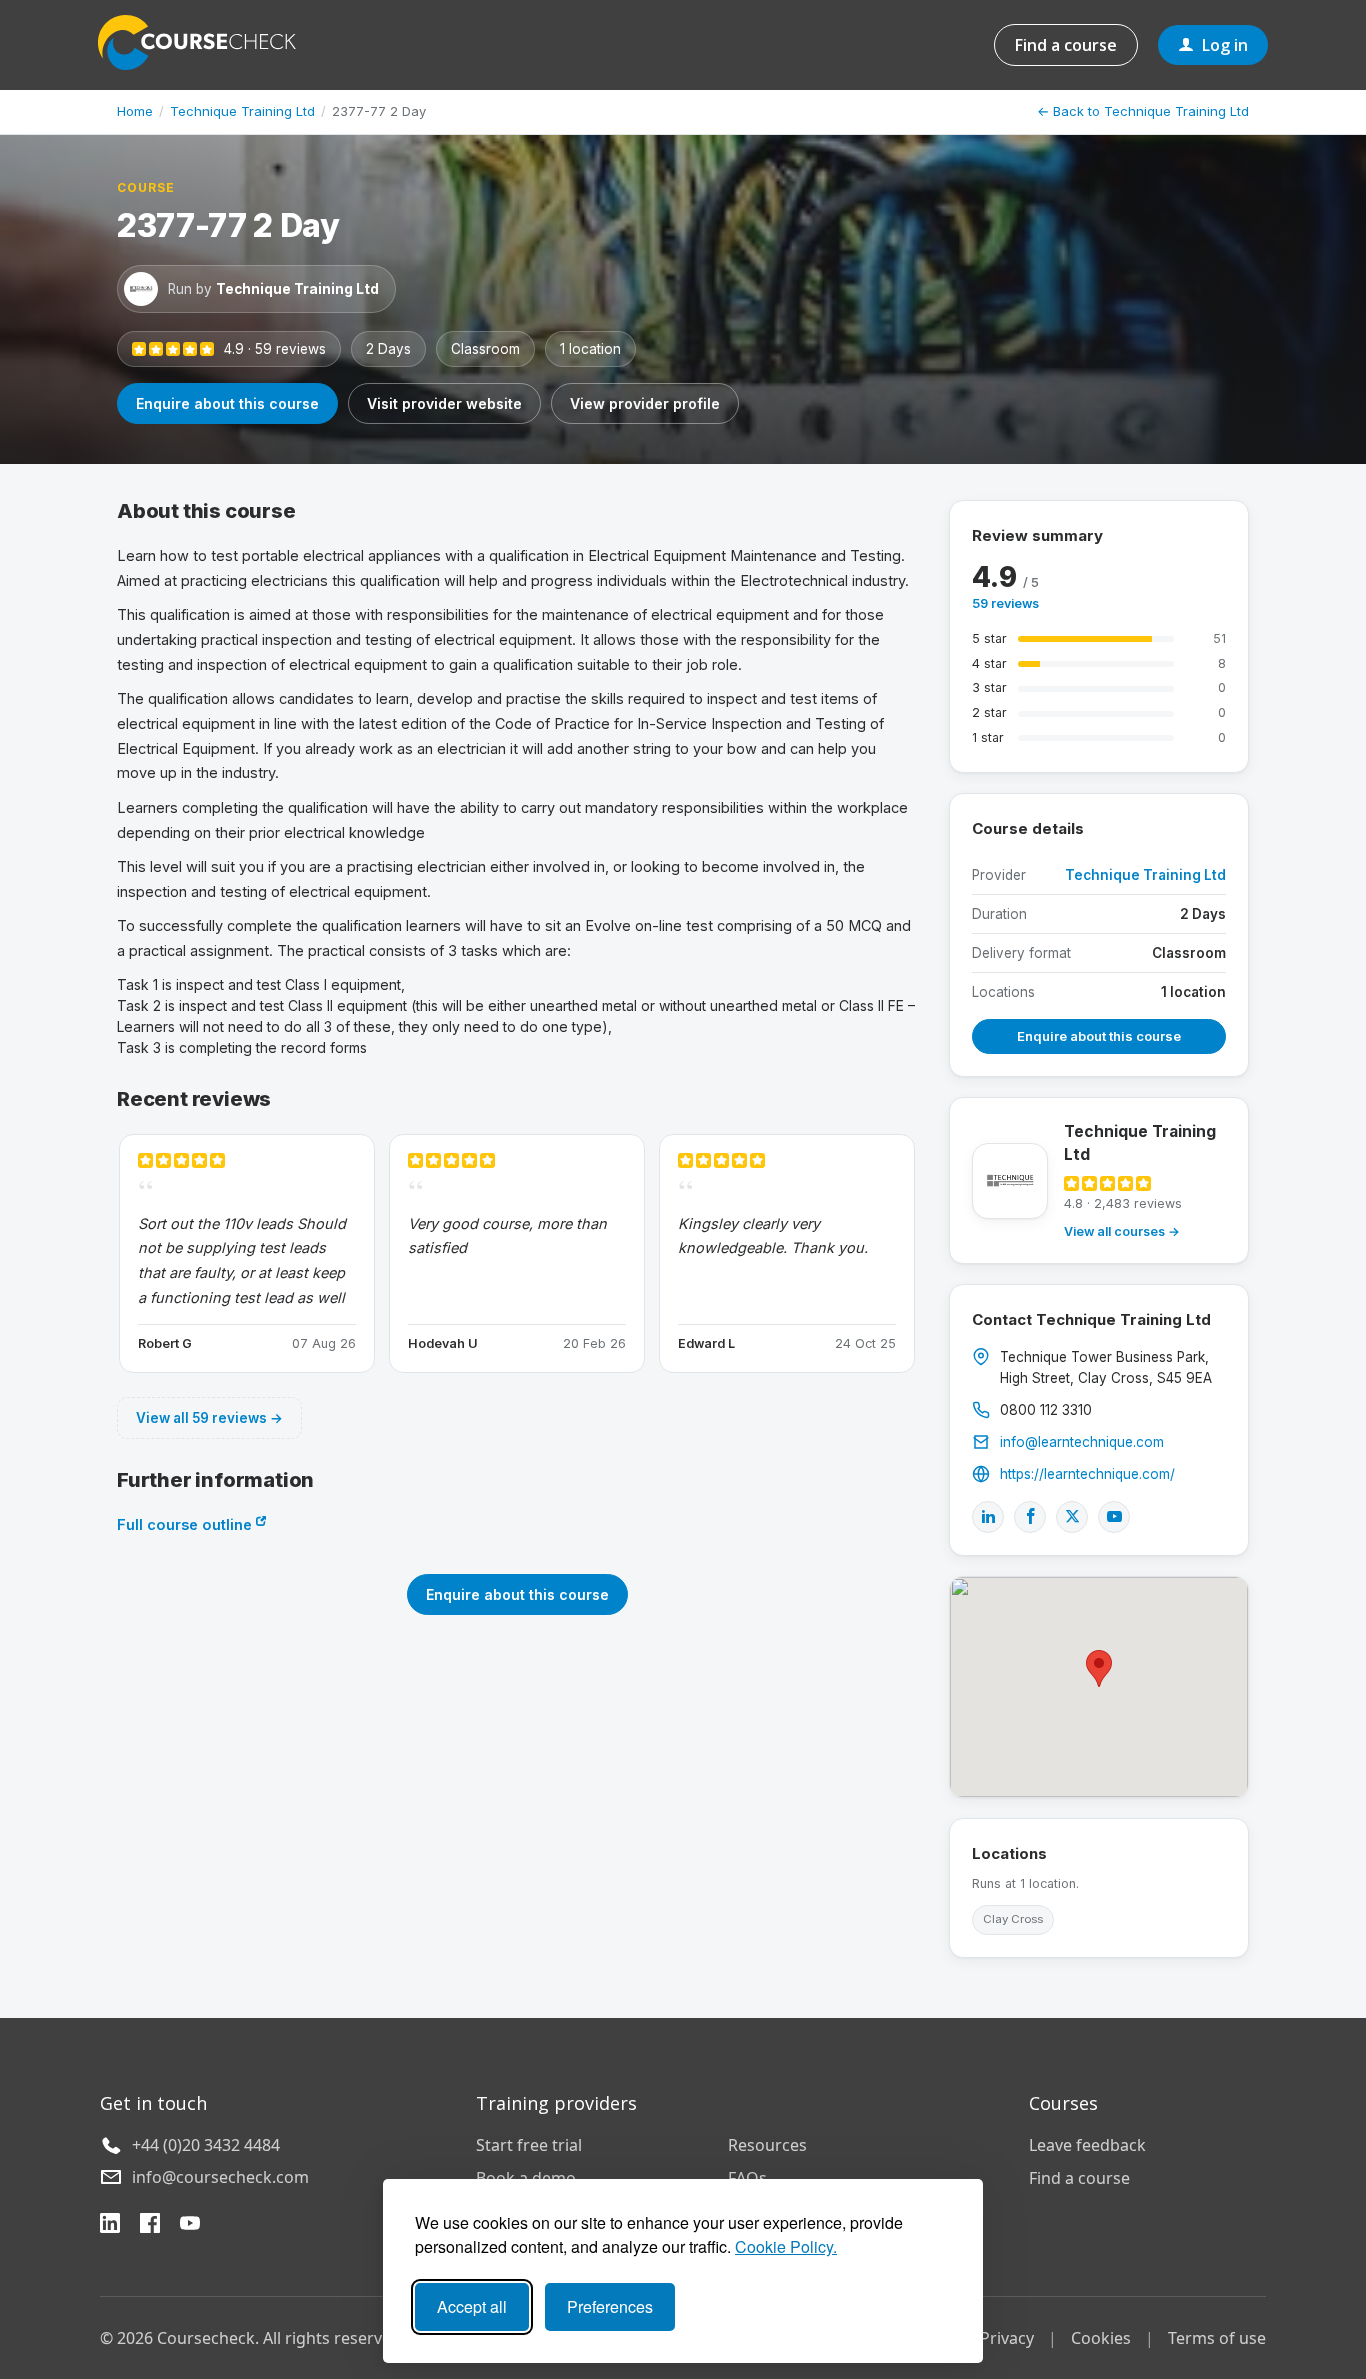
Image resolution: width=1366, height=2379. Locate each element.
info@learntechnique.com (1082, 1442)
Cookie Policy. (786, 2246)
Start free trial (529, 2145)
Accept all (472, 2306)
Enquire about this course (227, 403)
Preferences (610, 2306)
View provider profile (645, 403)
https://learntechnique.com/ (1087, 1474)
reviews (1005, 603)
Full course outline (186, 1524)
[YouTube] (190, 2226)
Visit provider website (444, 403)
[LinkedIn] (988, 1517)
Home (135, 111)
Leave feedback (1087, 2145)
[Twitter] (1072, 1517)
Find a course (1066, 45)
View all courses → (1122, 1231)
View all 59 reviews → (209, 1418)
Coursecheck (208, 42)
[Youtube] (1114, 1517)
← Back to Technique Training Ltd (1143, 111)
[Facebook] (1030, 1517)
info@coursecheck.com (220, 2177)
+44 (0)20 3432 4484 (206, 2145)
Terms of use (1217, 2338)
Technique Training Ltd (242, 111)
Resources (767, 2145)
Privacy (1007, 2338)
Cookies (1101, 2338)
